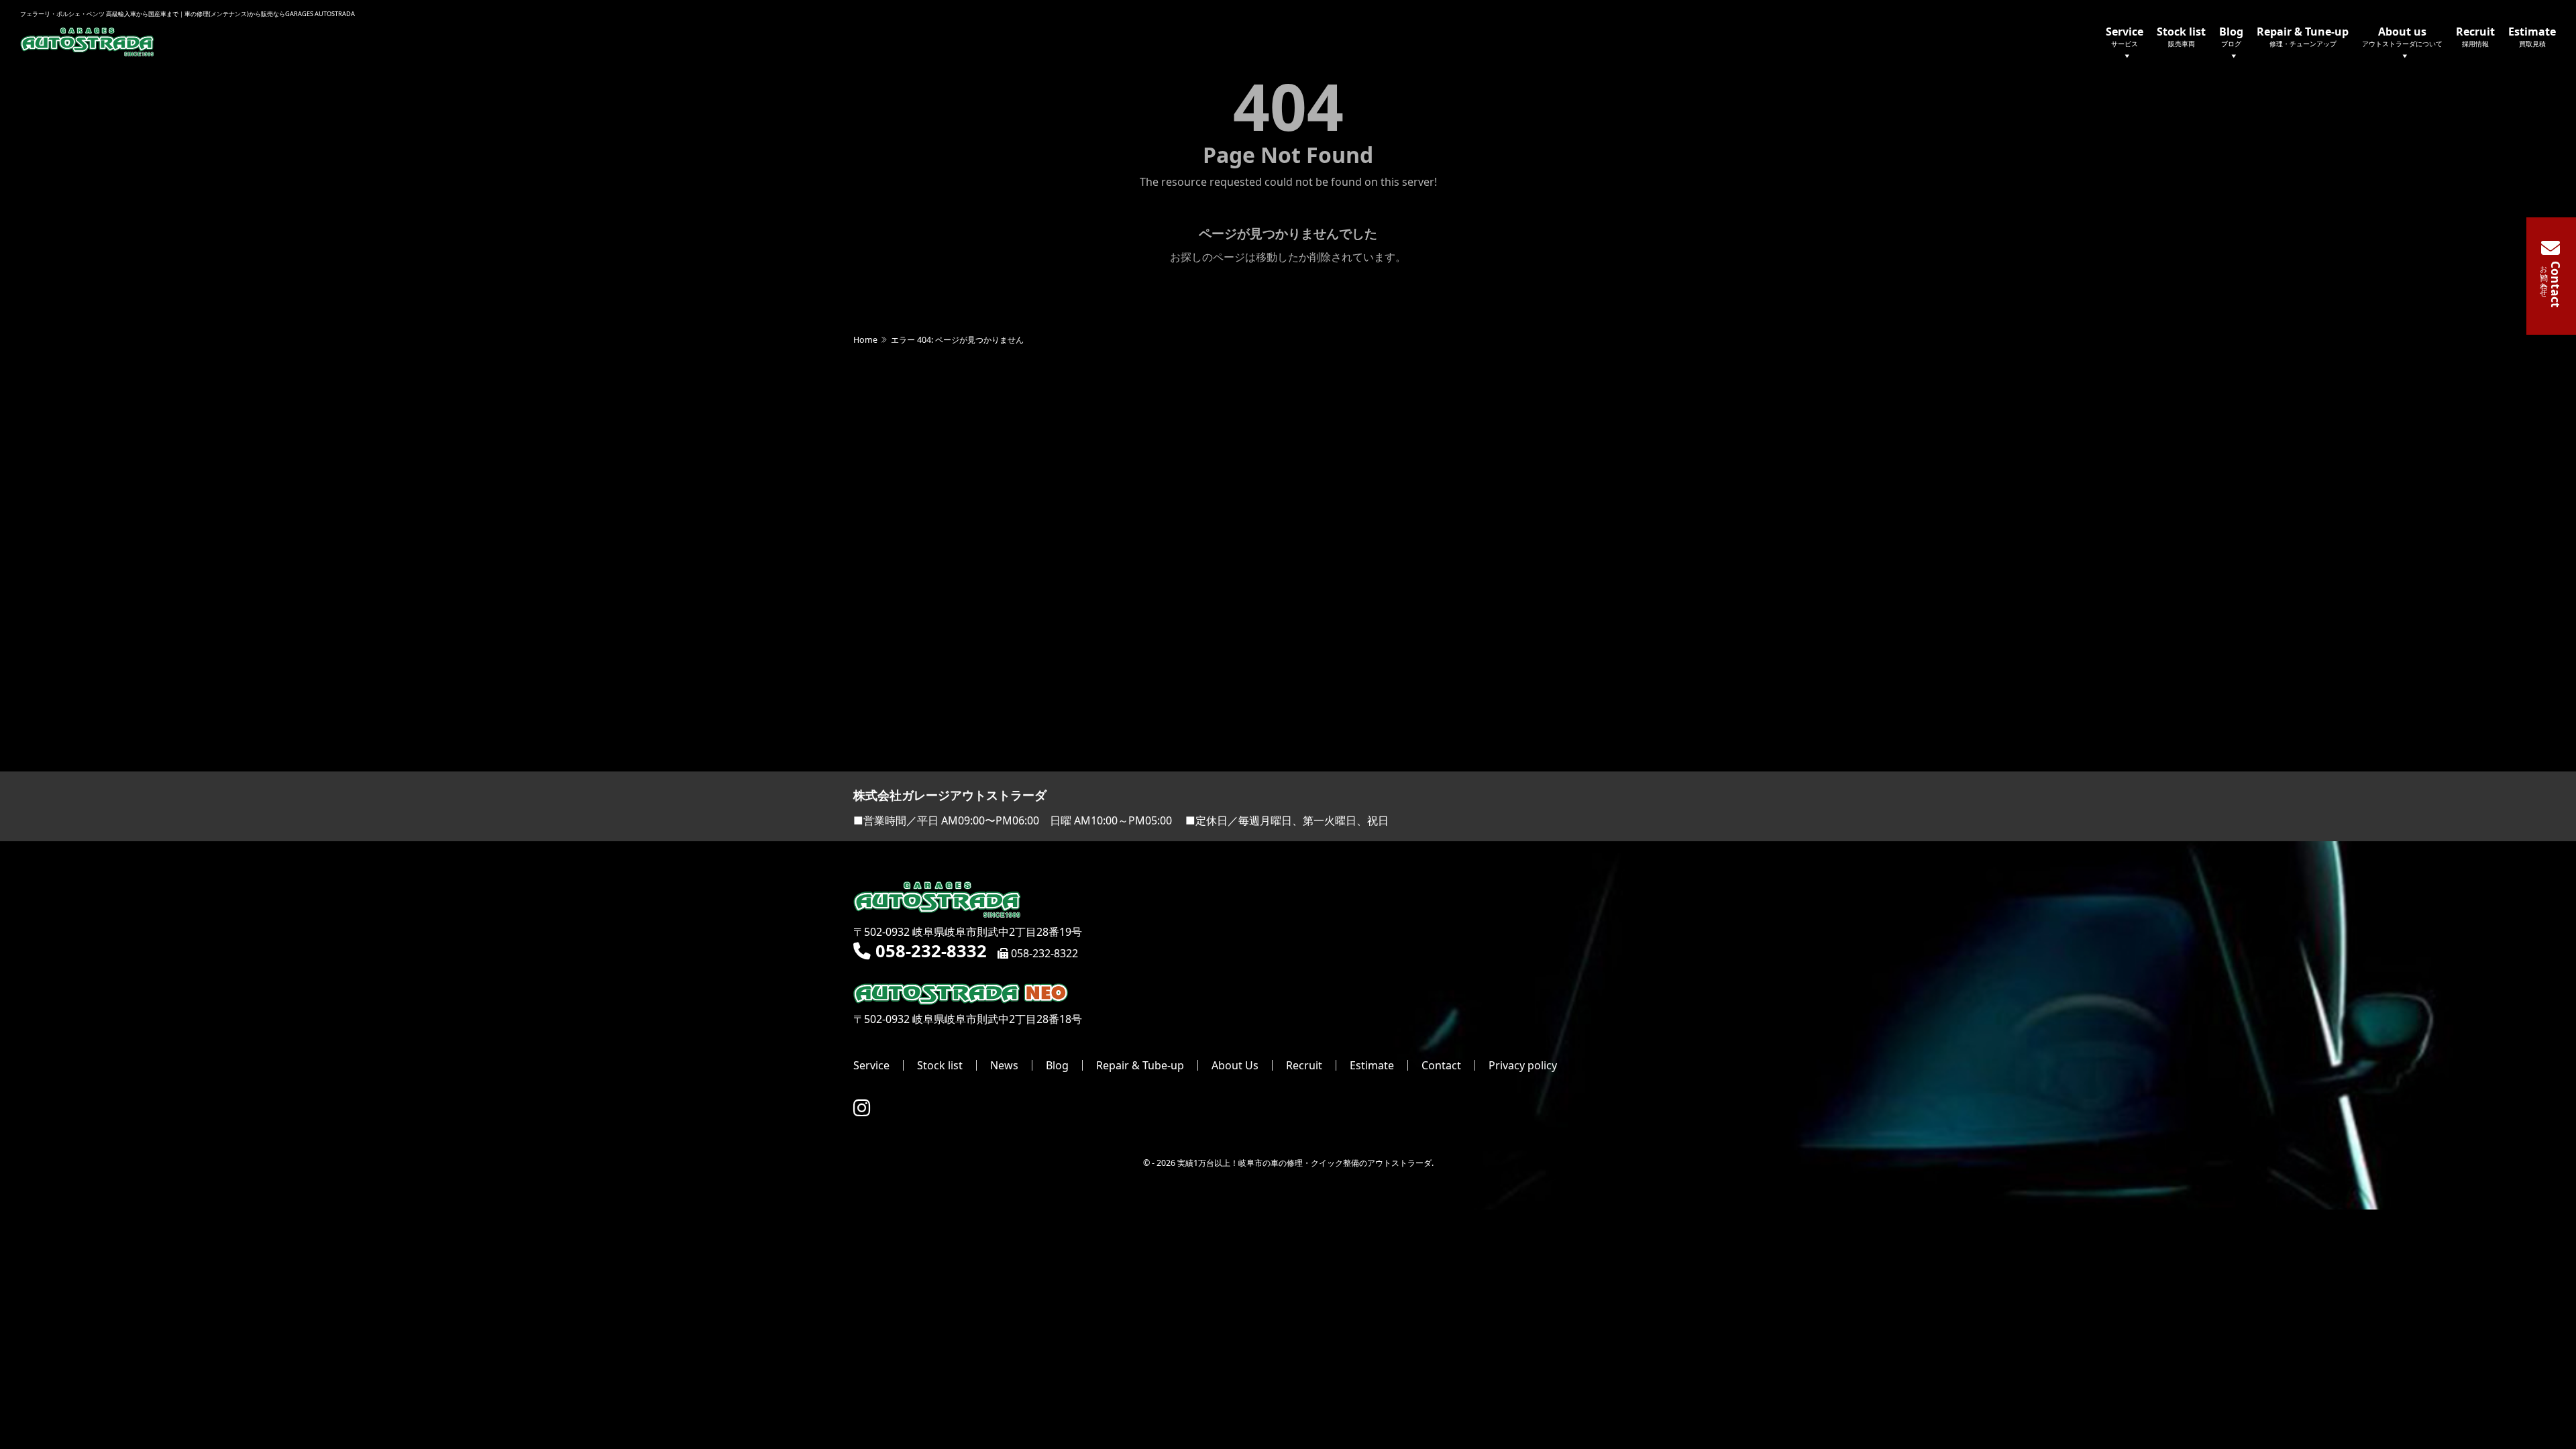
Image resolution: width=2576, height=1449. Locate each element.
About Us (1235, 1065)
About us (2402, 36)
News (1004, 1065)
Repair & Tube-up (1140, 1065)
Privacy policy (1523, 1065)
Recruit (2475, 36)
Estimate (2532, 36)
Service (2125, 36)
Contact (1441, 1065)
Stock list (2181, 36)
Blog (2231, 36)
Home (865, 340)
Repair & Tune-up (2303, 36)
